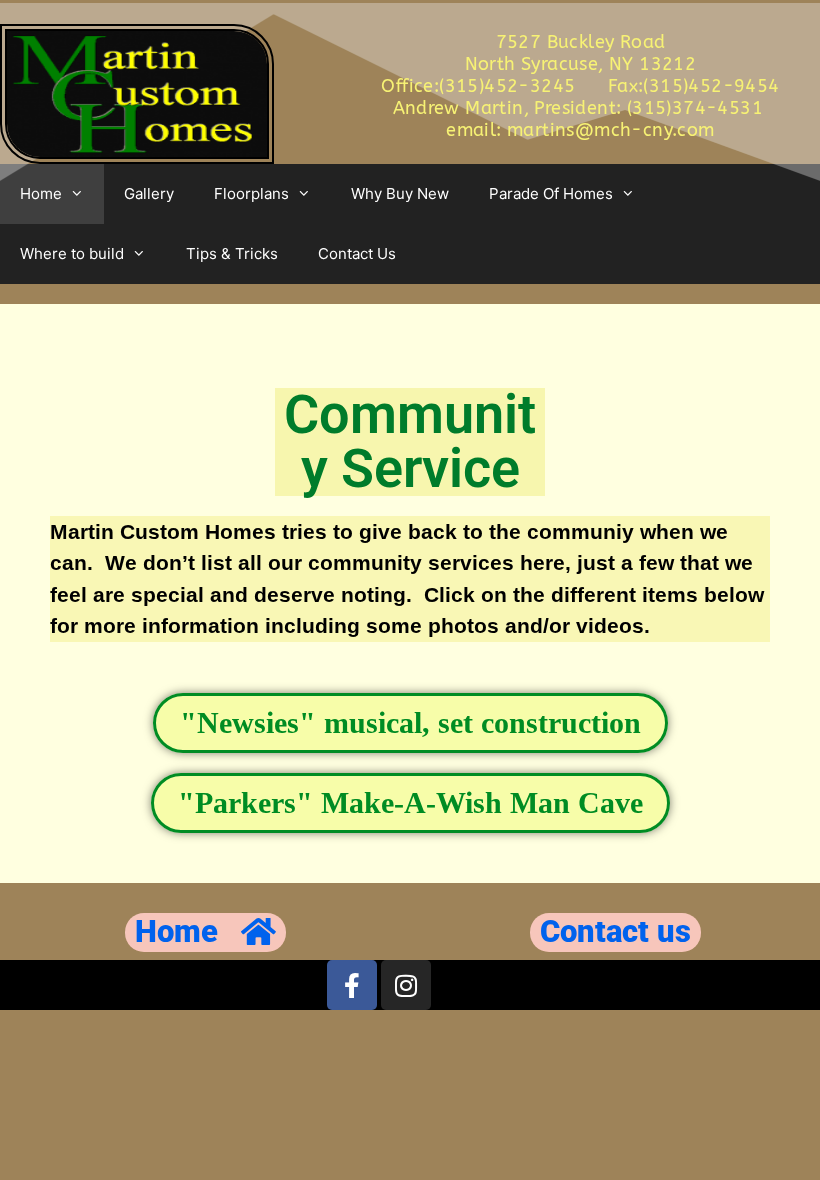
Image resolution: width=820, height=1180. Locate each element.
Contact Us (357, 253)
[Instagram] (406, 985)
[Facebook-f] (352, 985)
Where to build (72, 253)
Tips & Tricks (232, 253)
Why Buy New (400, 193)
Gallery (149, 193)
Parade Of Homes (551, 193)
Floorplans (251, 193)
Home (41, 193)
